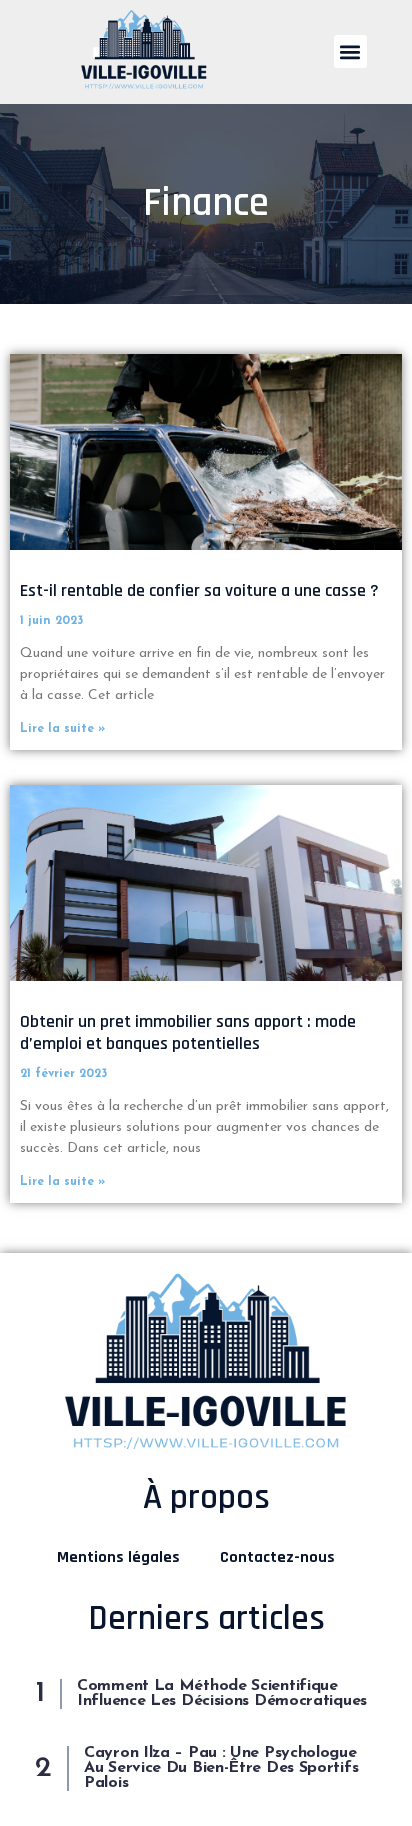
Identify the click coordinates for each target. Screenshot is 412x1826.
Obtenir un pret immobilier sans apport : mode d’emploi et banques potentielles (188, 1032)
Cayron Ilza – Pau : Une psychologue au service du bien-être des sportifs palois (221, 1768)
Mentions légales (118, 1557)
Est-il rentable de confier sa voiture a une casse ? (199, 590)
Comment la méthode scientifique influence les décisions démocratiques (222, 1693)
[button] (350, 51)
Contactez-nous (277, 1557)
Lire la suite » (62, 729)
